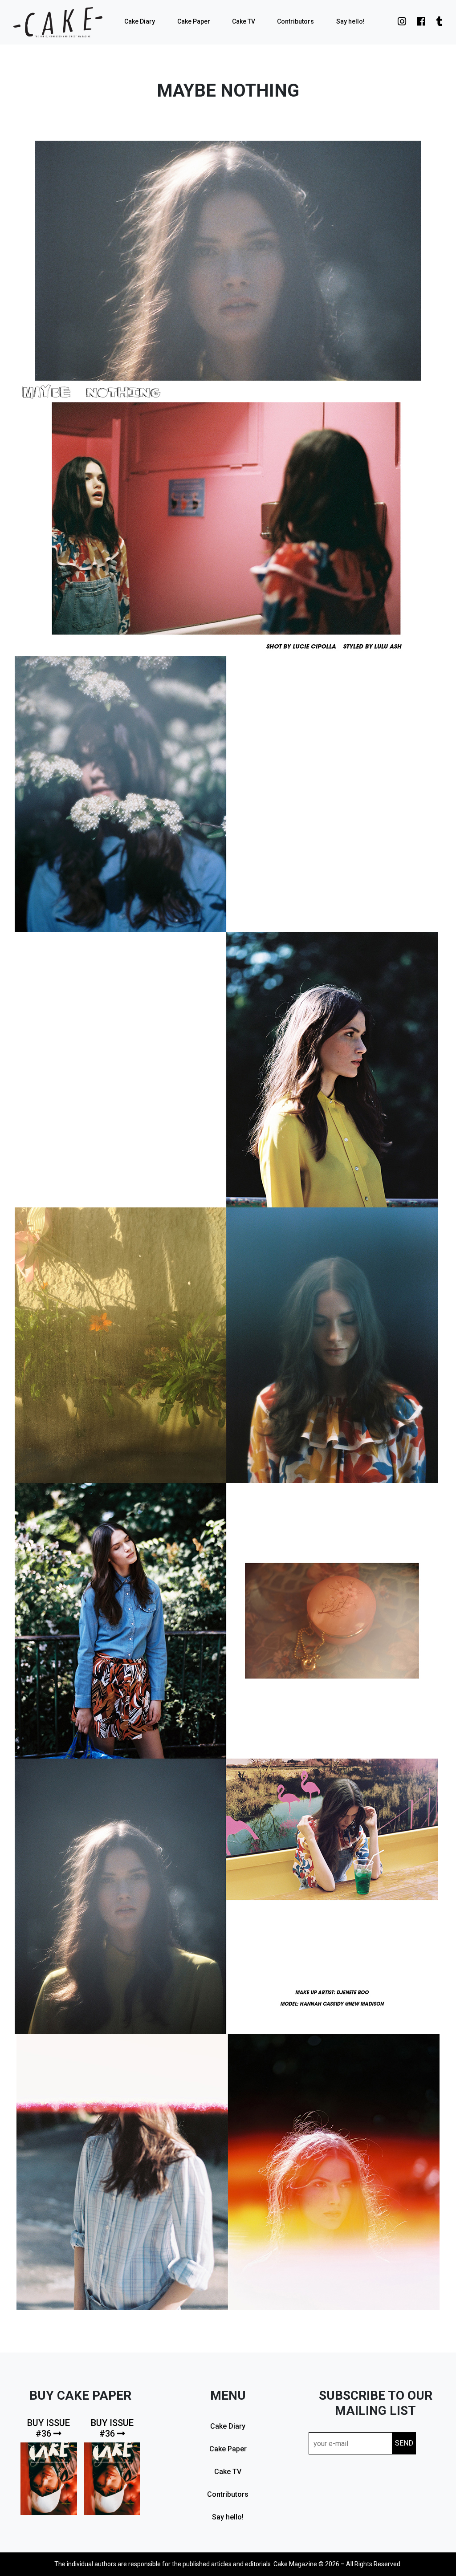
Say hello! (350, 21)
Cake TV (244, 21)
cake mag (58, 22)
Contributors (295, 21)
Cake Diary (140, 21)
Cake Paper (194, 21)
